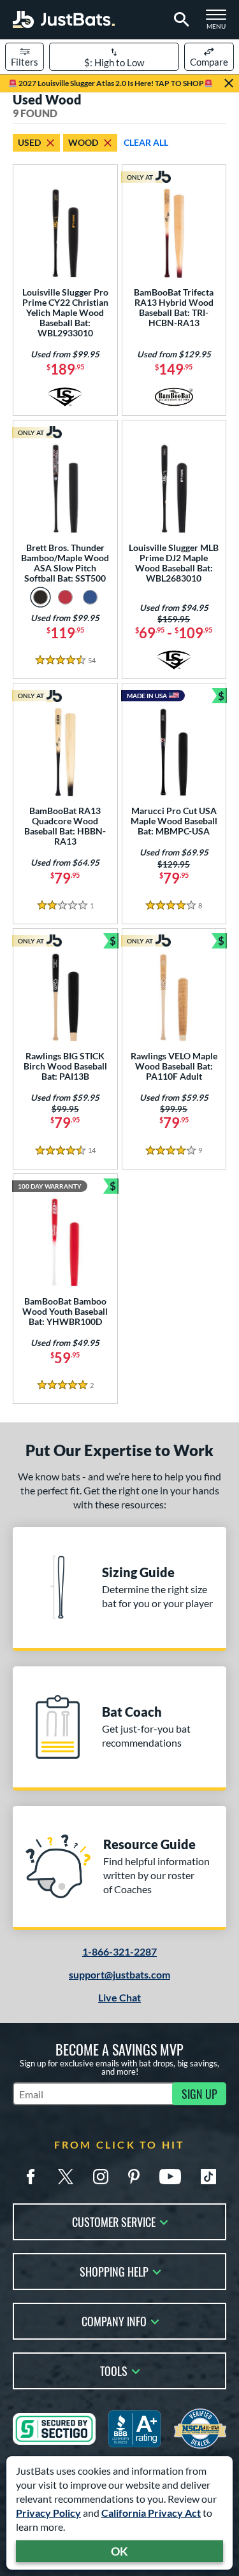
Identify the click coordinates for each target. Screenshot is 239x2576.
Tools (114, 2370)
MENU (220, 23)
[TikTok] (208, 2177)
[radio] (40, 597)
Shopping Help (114, 2271)
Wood (83, 142)
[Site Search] (179, 20)
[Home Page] (64, 19)
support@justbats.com (119, 1974)
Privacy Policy (48, 2513)
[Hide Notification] (229, 83)
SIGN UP (199, 2094)
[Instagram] (101, 2177)
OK (119, 2551)
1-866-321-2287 (119, 1951)
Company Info (114, 2320)
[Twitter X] (66, 2177)
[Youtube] (170, 2177)
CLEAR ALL (146, 142)
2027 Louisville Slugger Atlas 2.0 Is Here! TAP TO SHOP (111, 83)
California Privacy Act (151, 2513)
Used (29, 142)
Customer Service (114, 2221)
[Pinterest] (134, 2177)
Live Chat (119, 1997)
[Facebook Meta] (31, 2177)
